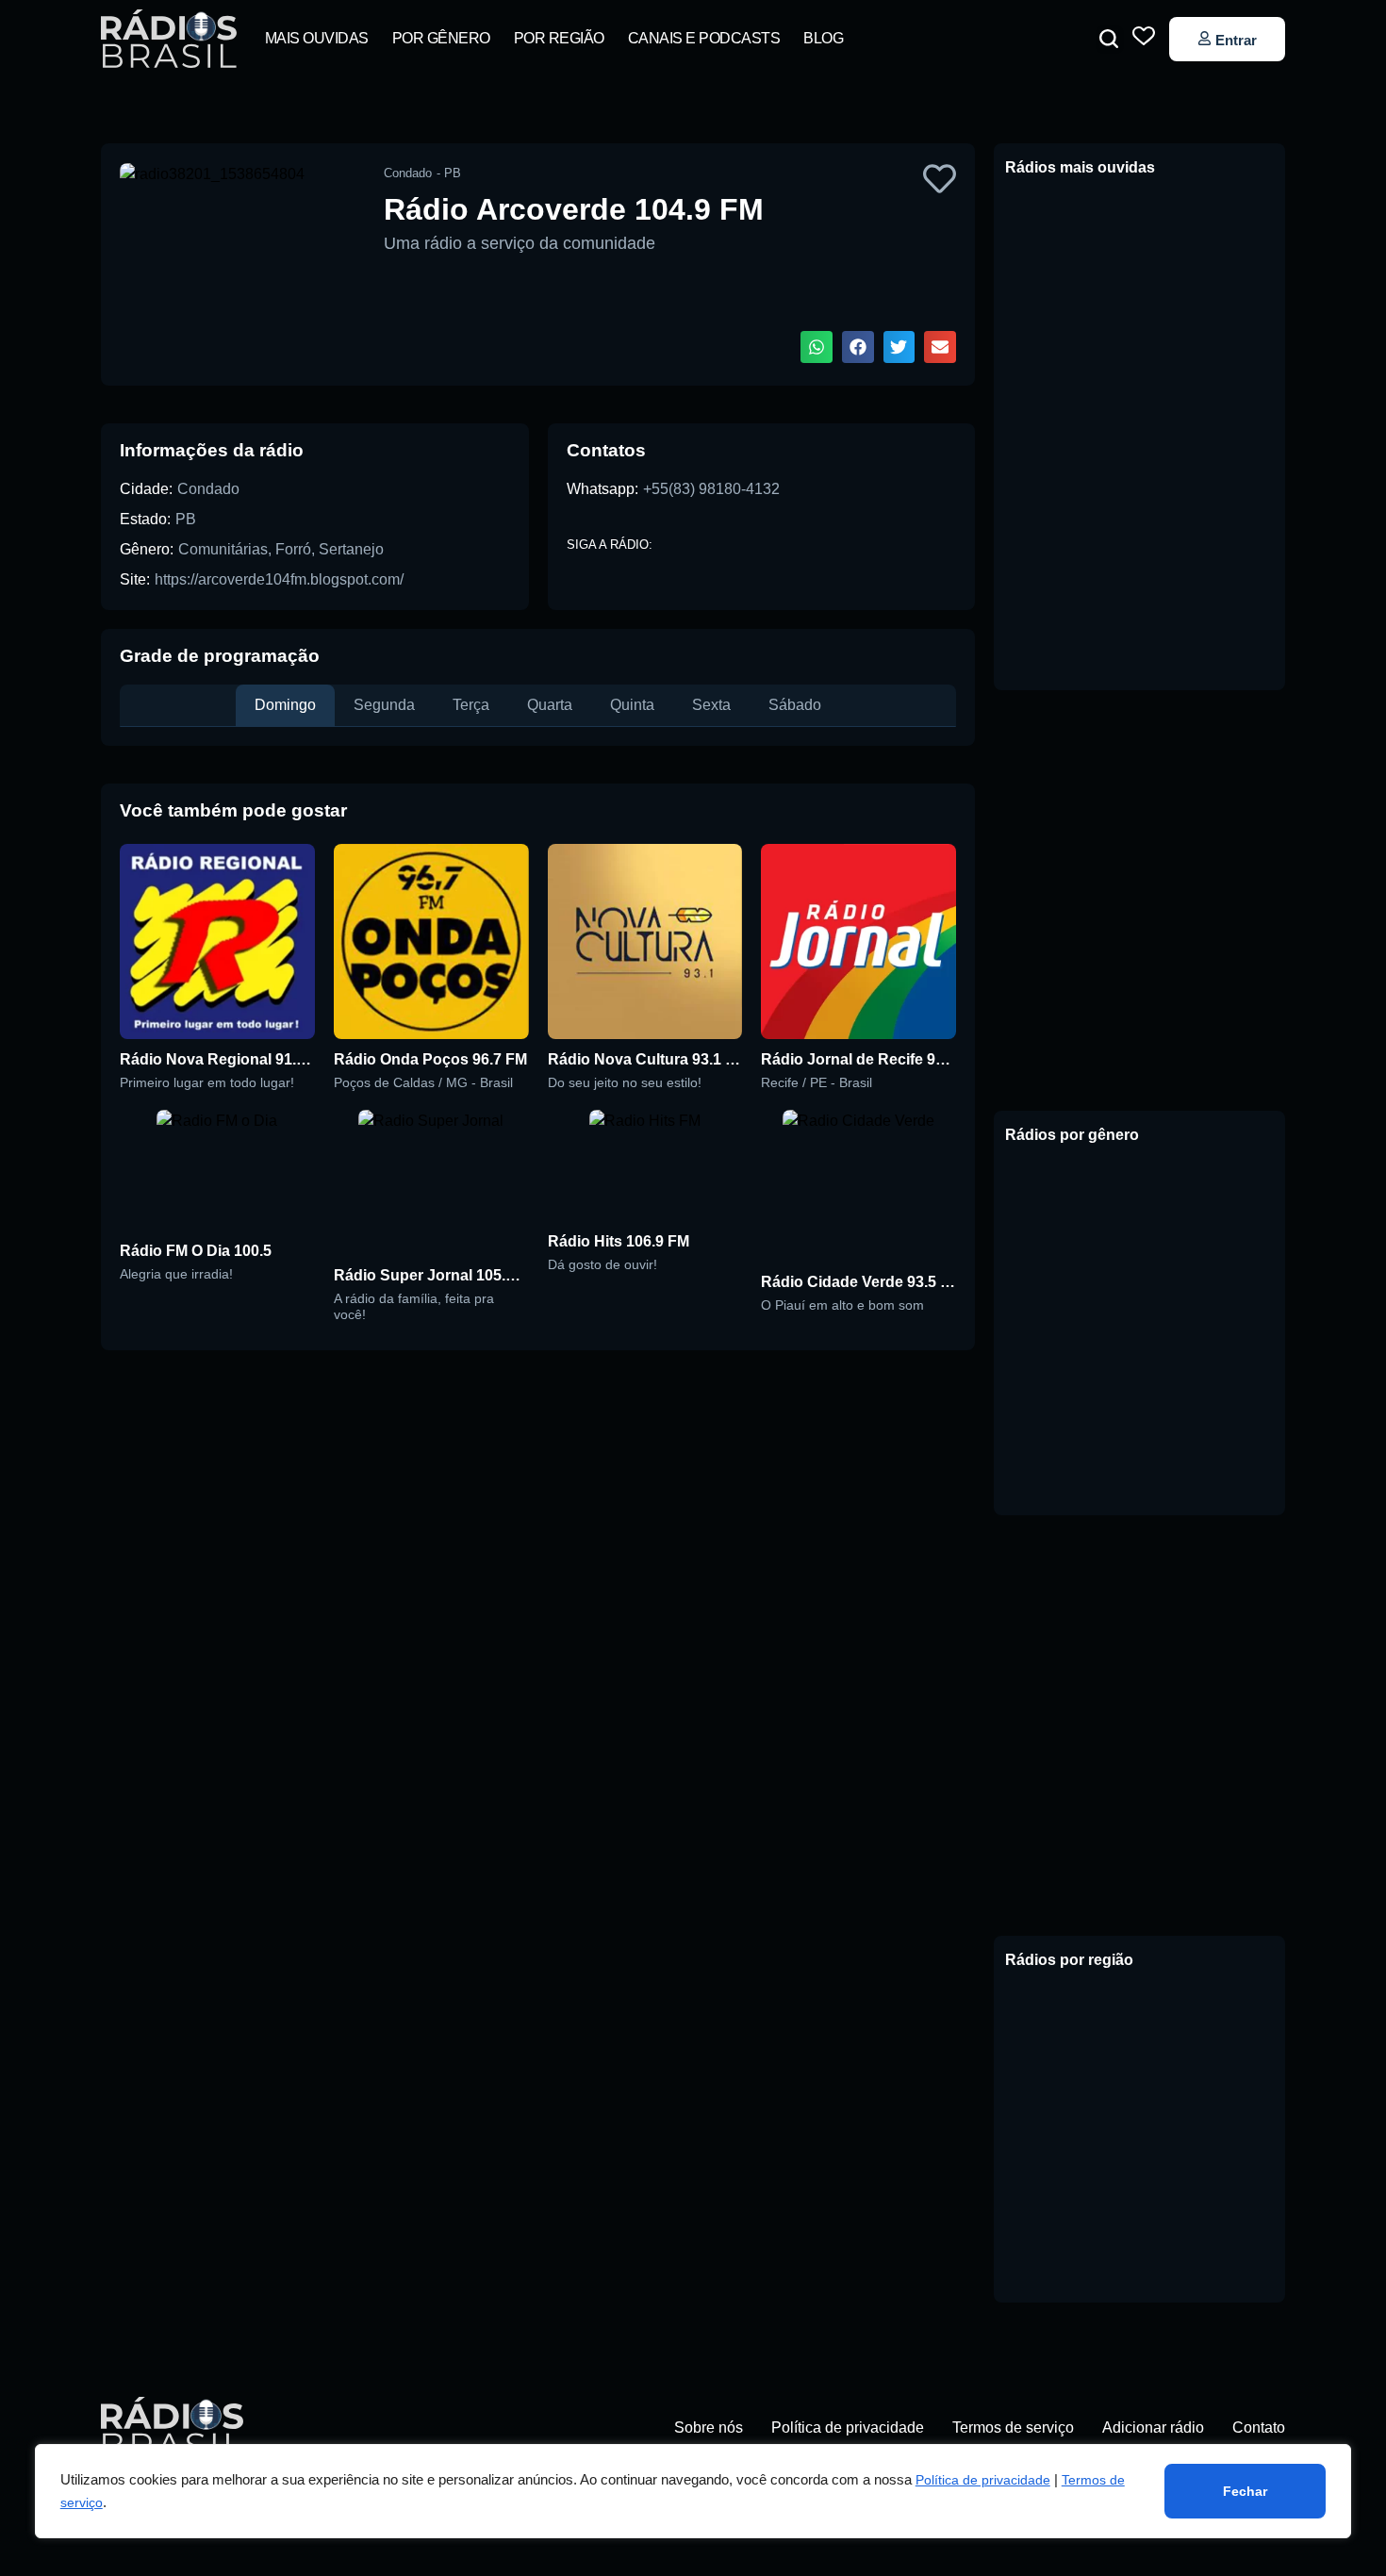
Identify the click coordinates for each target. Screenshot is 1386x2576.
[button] (1109, 39)
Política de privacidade (983, 2480)
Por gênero (441, 38)
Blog (823, 38)
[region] (693, 2491)
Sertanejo (351, 549)
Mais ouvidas (317, 38)
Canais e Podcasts (704, 38)
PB (186, 519)
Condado (208, 489)
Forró (293, 549)
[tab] (285, 705)
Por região (559, 38)
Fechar (1245, 2491)
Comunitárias (223, 549)
